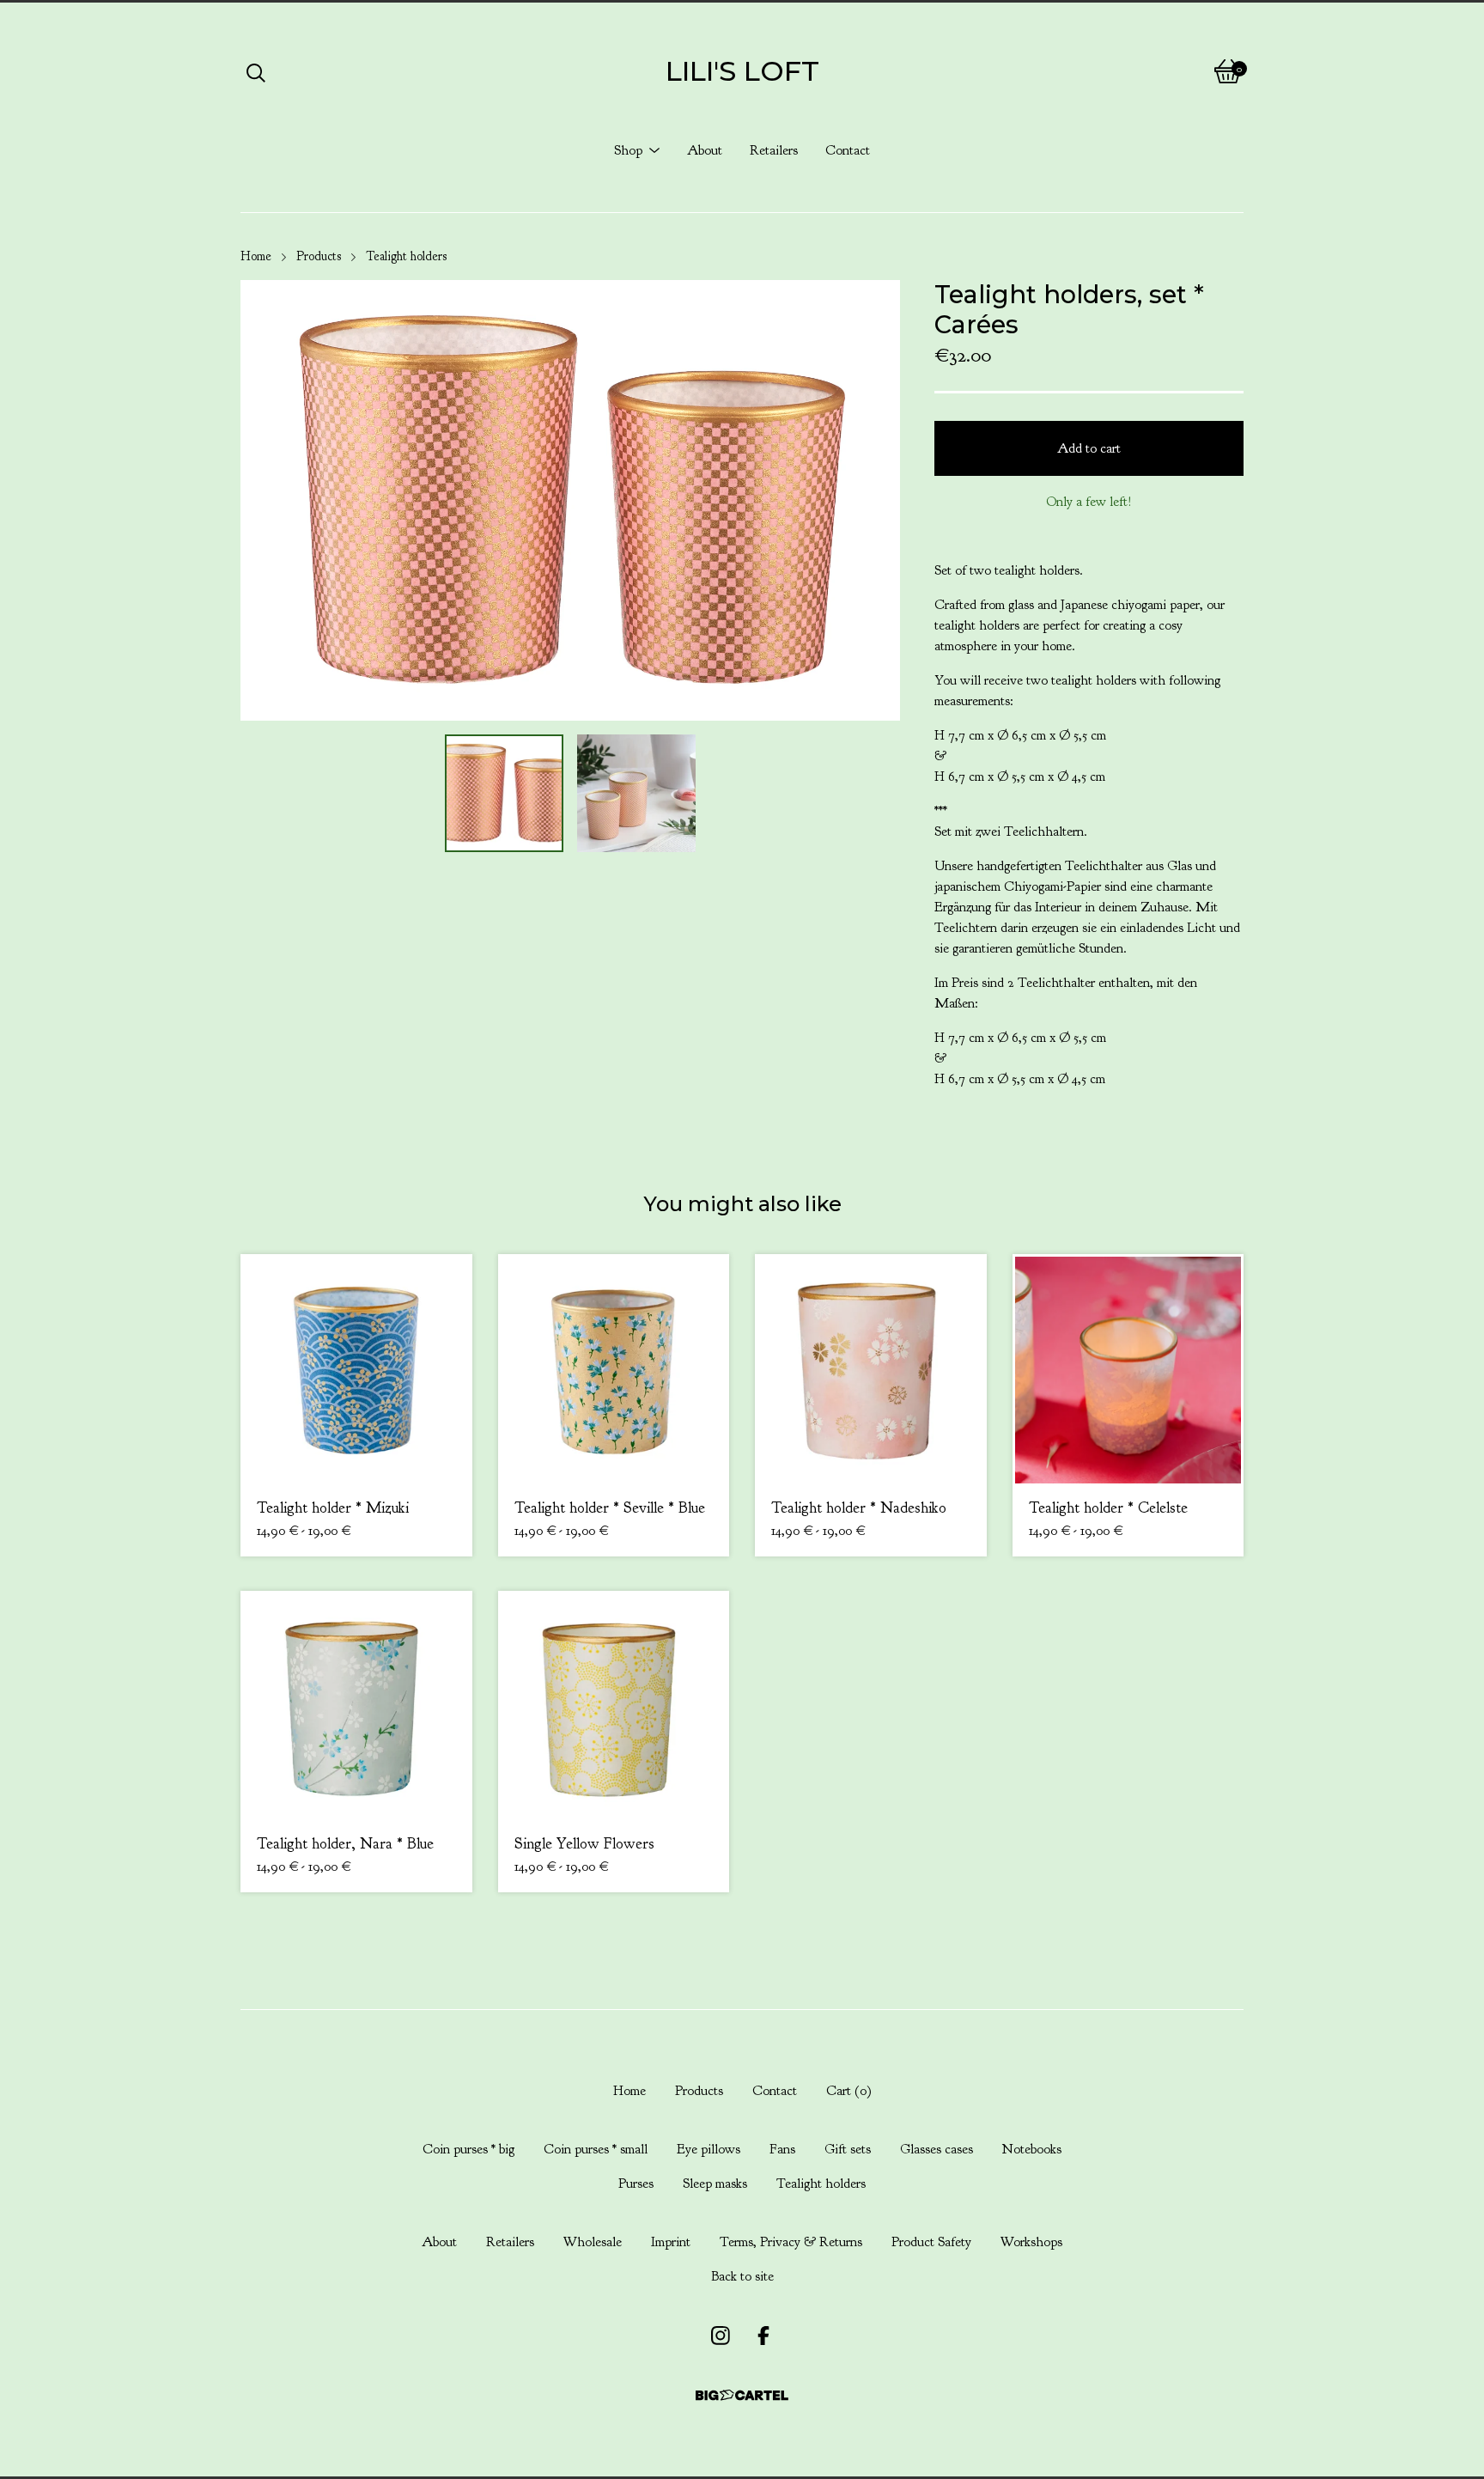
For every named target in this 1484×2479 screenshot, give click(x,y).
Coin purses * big (468, 2149)
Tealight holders (406, 256)
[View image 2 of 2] (636, 794)
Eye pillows (709, 2149)
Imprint (671, 2242)
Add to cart (1089, 448)
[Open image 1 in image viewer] (570, 500)
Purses (636, 2184)
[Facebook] (763, 2336)
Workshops (1031, 2242)
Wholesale (593, 2242)
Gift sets (848, 2149)
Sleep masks (715, 2184)
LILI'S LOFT (742, 71)
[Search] (256, 71)
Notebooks (1032, 2149)
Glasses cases (937, 2149)
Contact (848, 150)
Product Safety (931, 2242)
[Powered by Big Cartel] (742, 2395)
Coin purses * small (596, 2149)
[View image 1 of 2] (504, 794)
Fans (782, 2149)
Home (256, 256)
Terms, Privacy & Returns (791, 2242)
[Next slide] (876, 500)
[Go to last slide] (265, 500)
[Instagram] (721, 2336)
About (705, 150)
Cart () (849, 2091)
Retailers (774, 150)
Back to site (742, 2276)
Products (319, 256)
